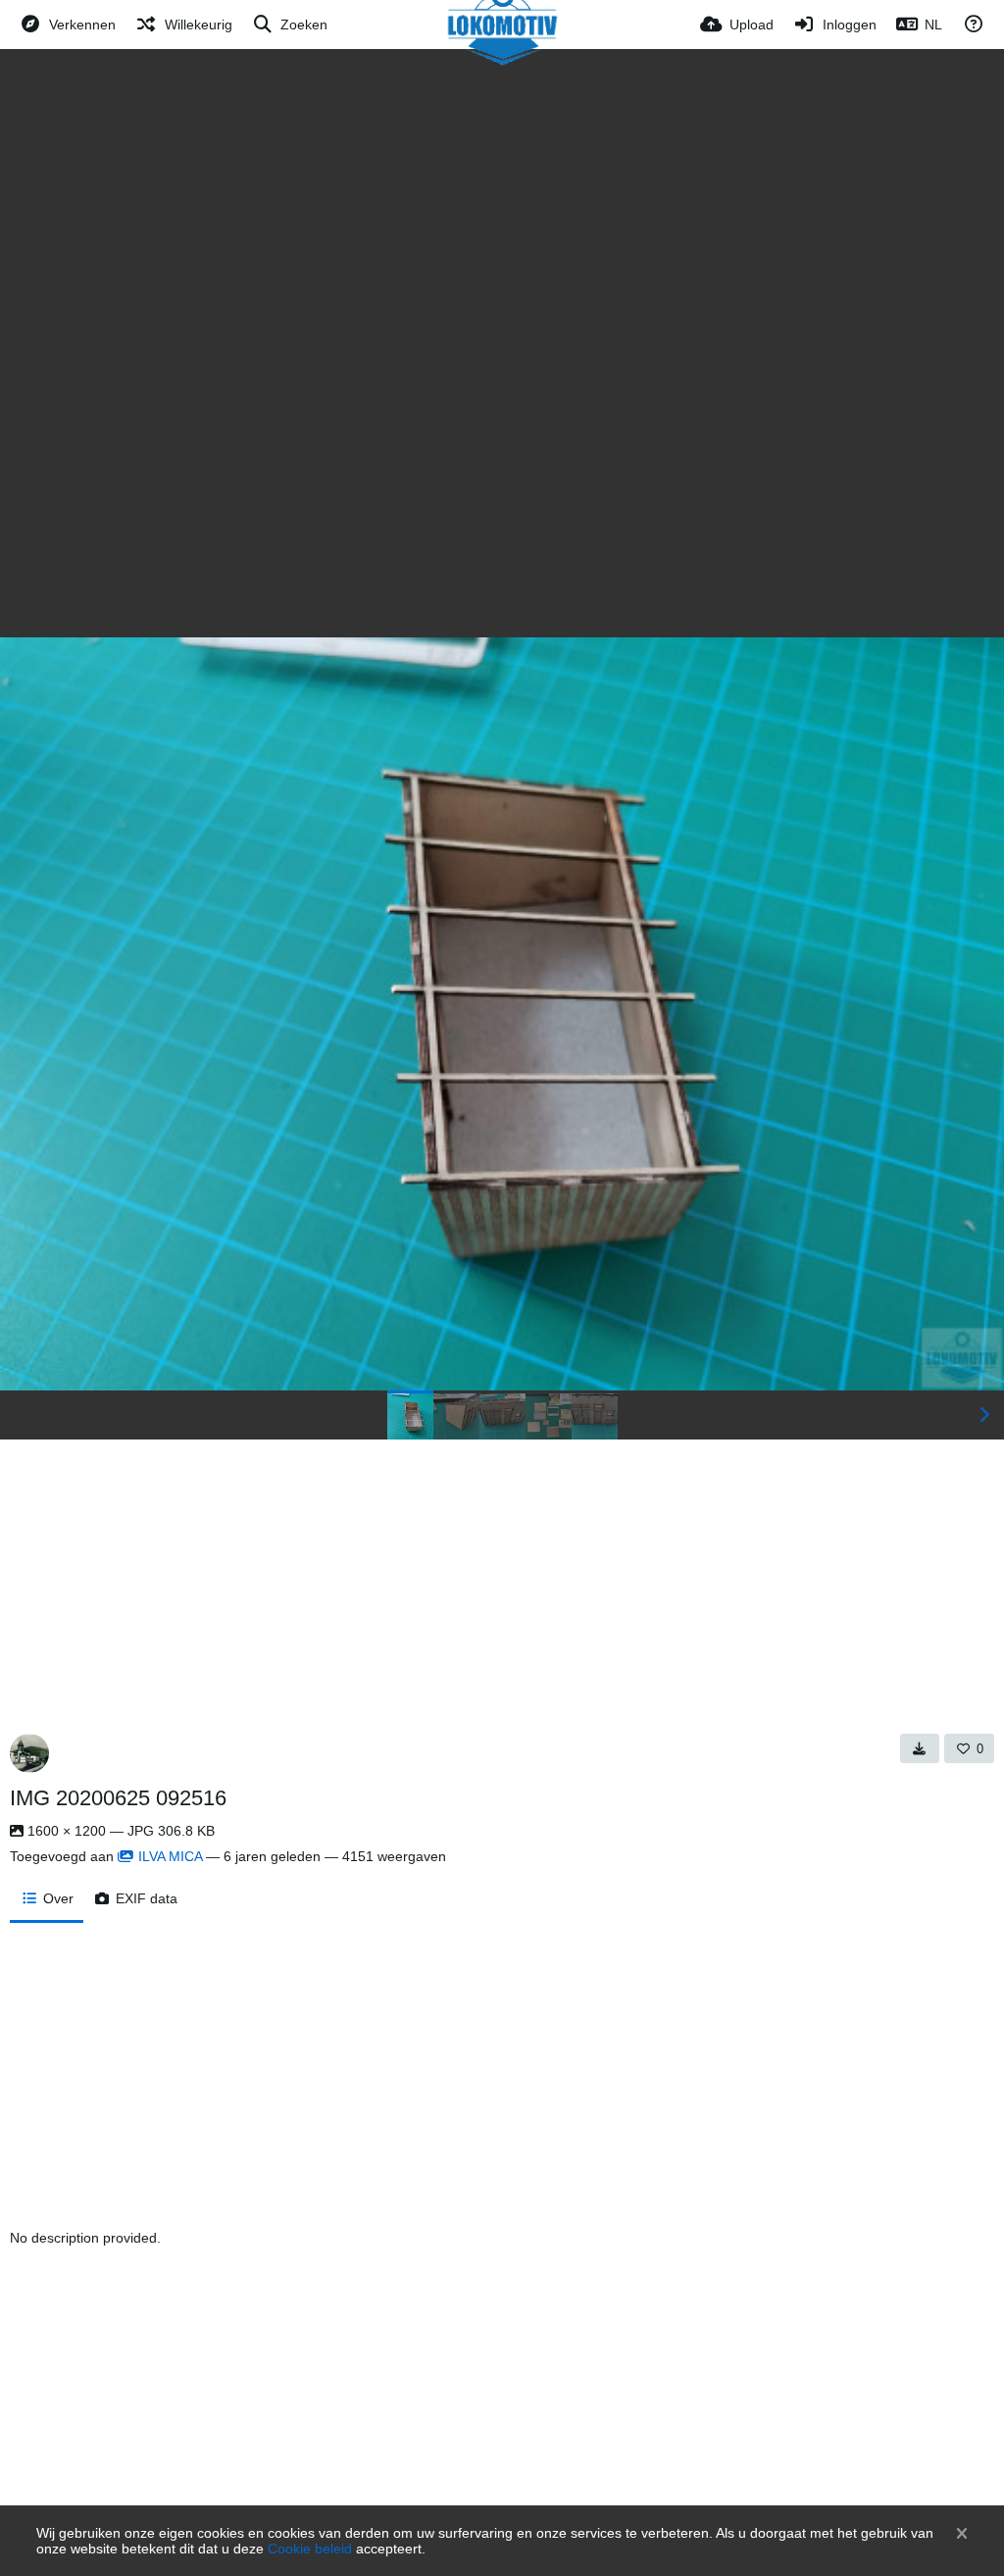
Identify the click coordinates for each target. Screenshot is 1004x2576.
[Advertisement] (502, 196)
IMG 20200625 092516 (118, 1798)
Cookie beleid (310, 2549)
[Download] (920, 1748)
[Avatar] (29, 1753)
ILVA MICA (170, 1856)
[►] (984, 1415)
